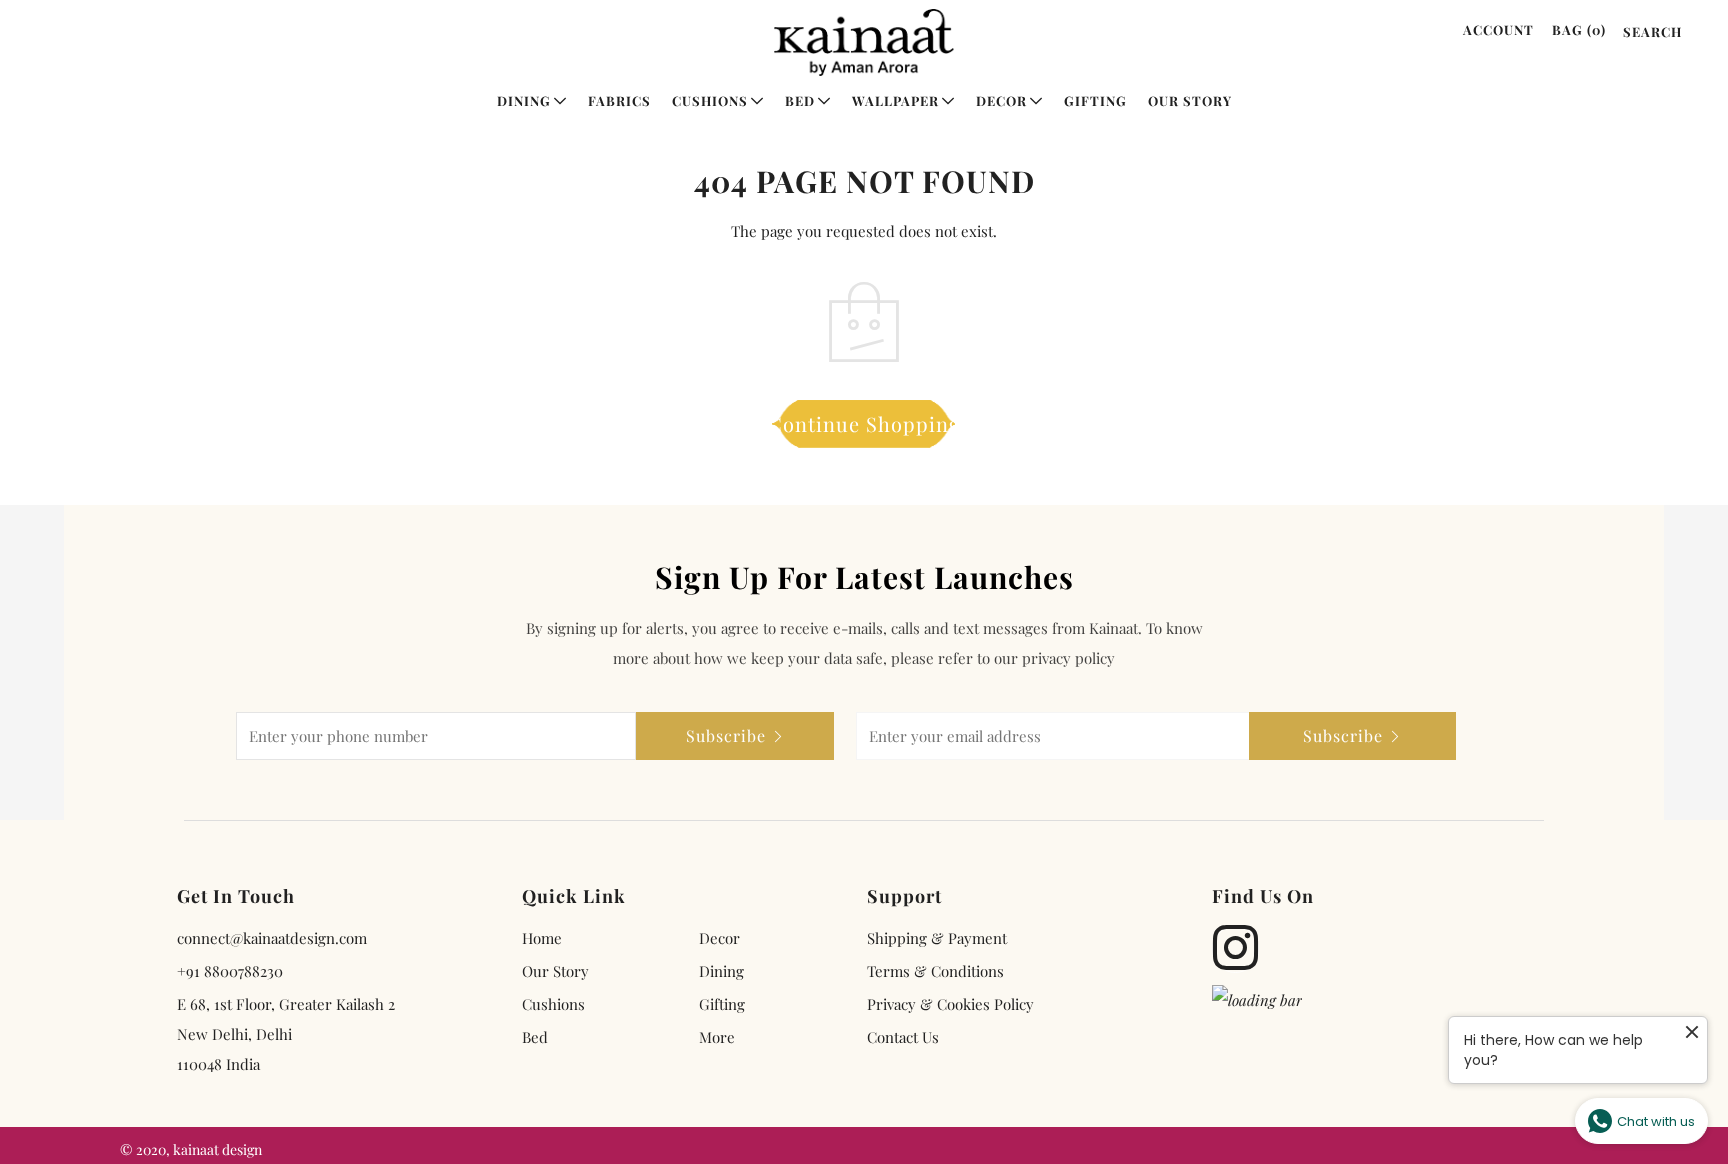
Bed (800, 100)
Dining (524, 100)
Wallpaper (895, 100)
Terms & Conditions (935, 971)
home (542, 938)
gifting (722, 1004)
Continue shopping (864, 423)
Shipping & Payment (937, 938)
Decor (1001, 100)
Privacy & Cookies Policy (950, 1004)
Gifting (1095, 100)
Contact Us (903, 1037)
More (717, 1037)
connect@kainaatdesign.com (272, 938)
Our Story (1190, 100)
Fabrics (619, 100)
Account (1498, 29)
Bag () (1579, 29)
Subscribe (726, 735)
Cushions (710, 100)
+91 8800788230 (230, 971)
